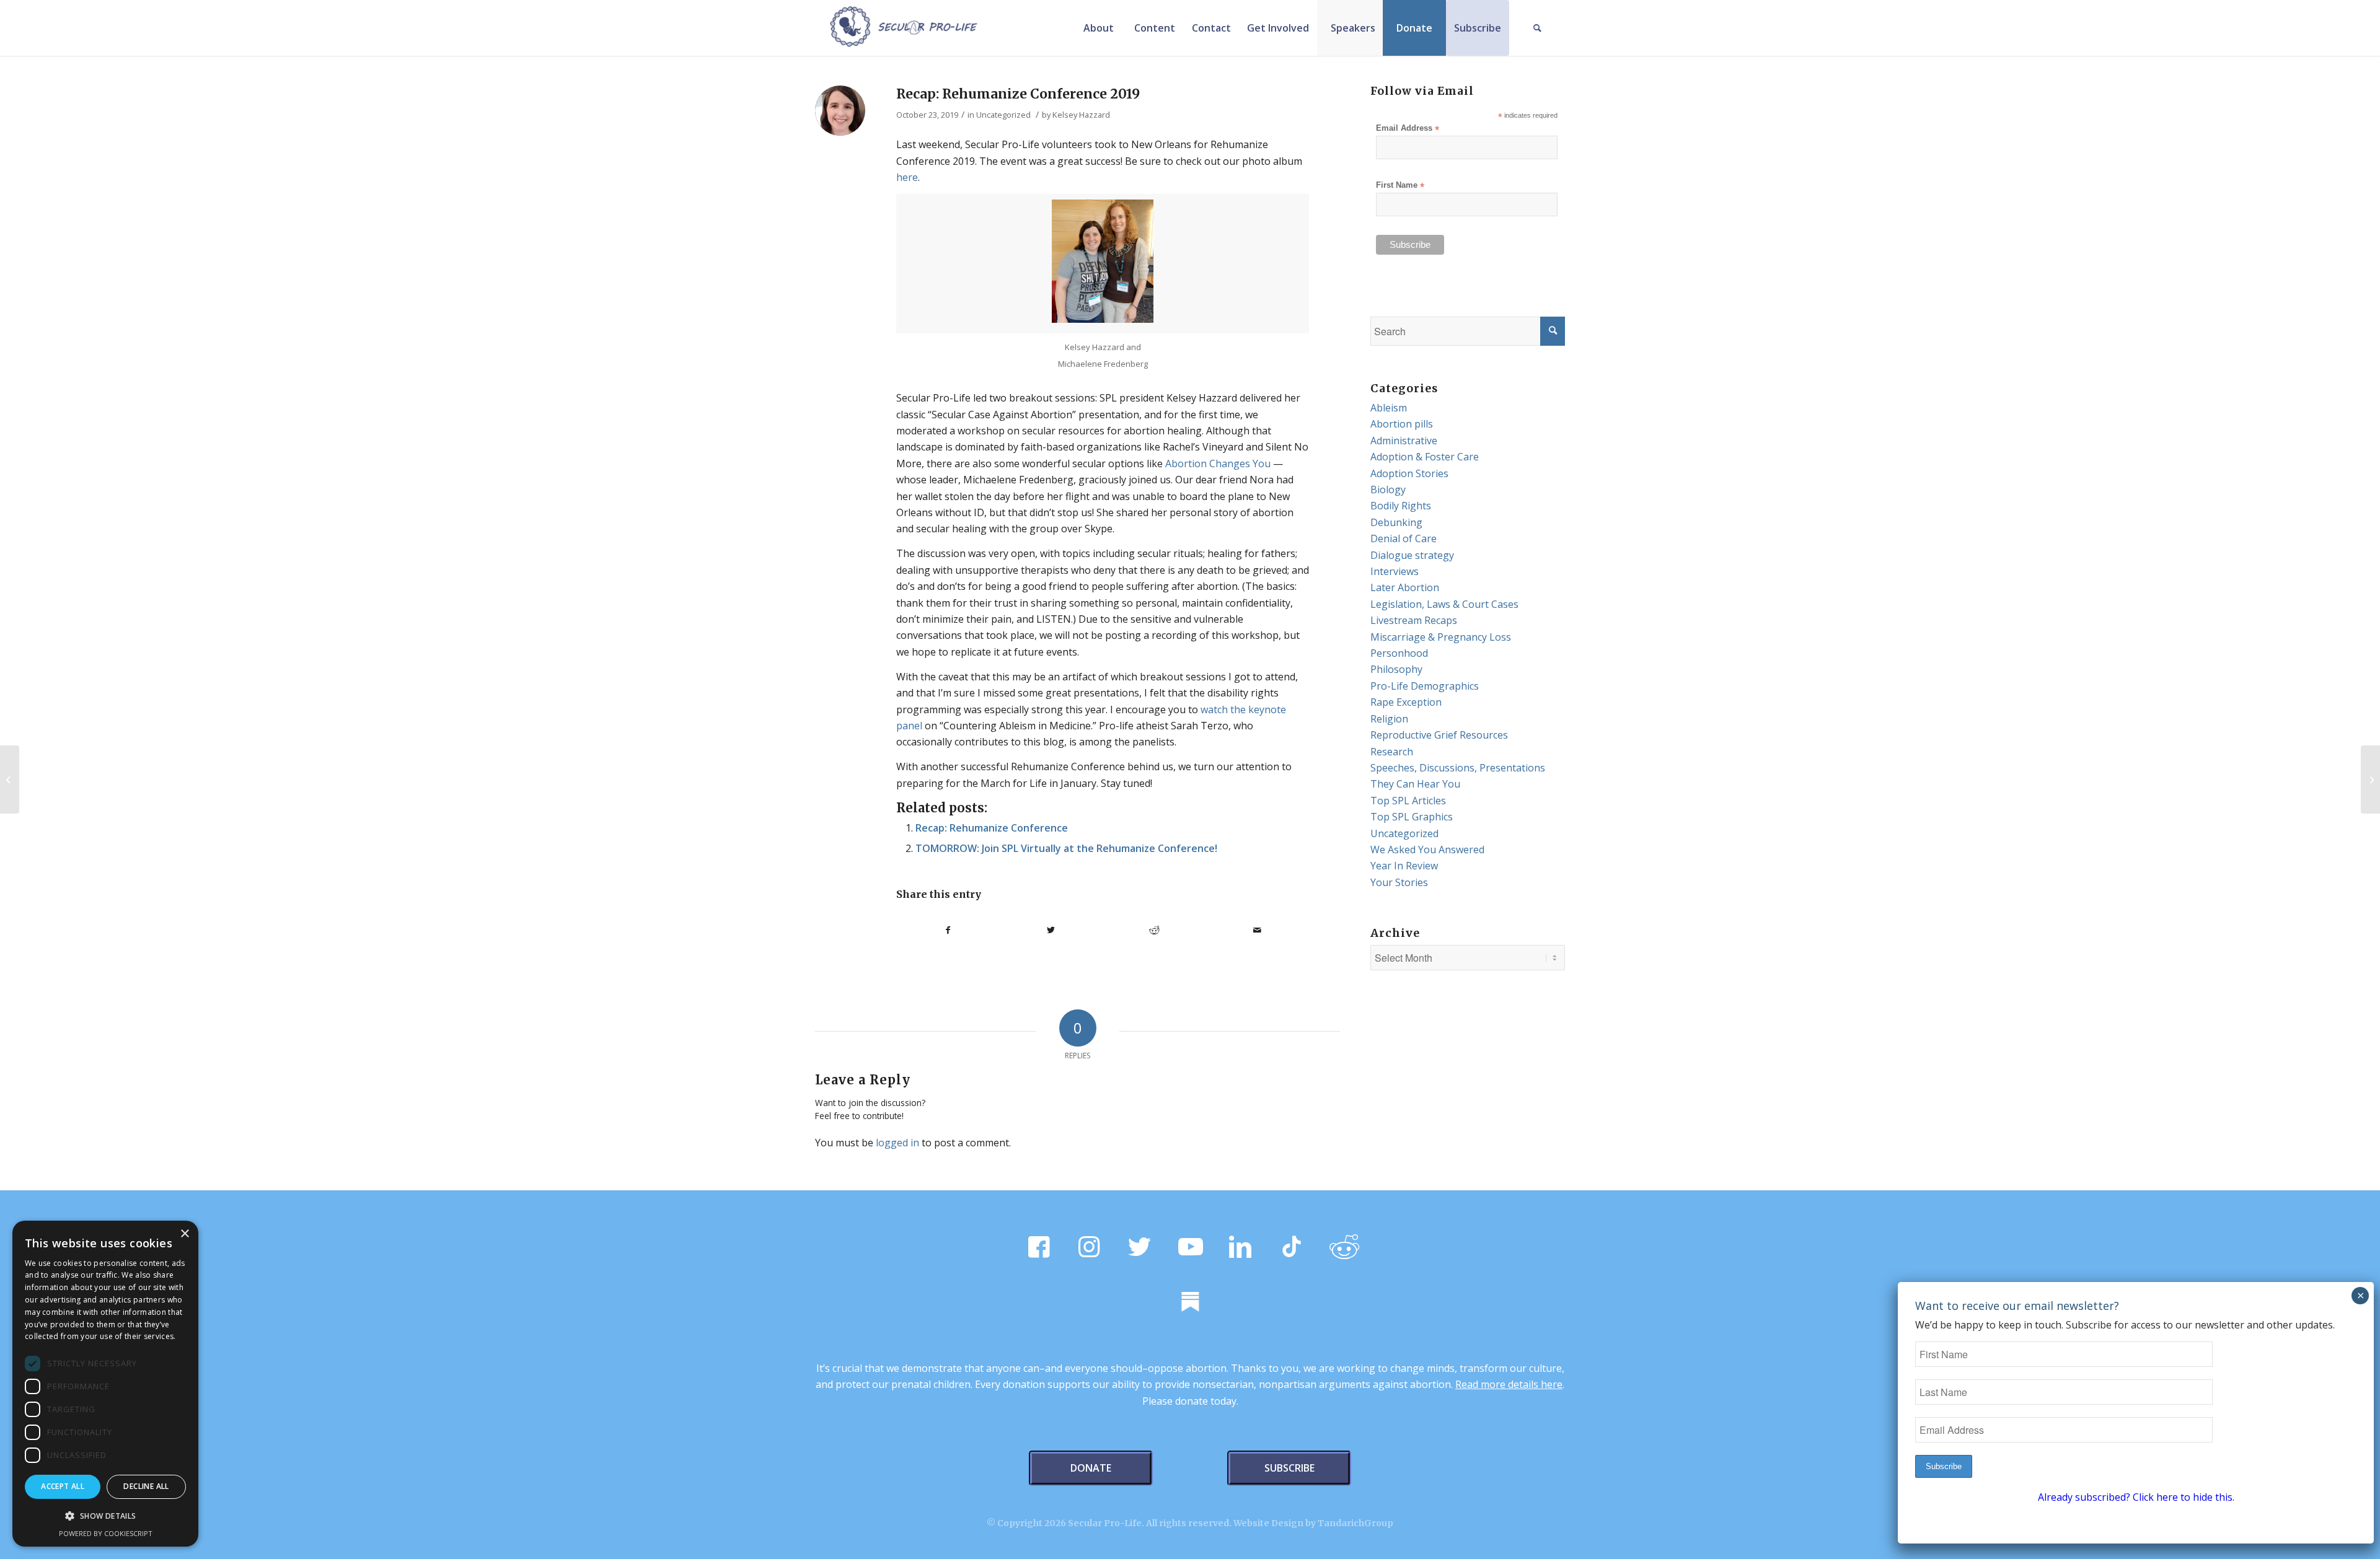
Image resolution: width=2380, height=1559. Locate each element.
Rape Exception (1406, 702)
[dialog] (105, 1384)
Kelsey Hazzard (1081, 115)
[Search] (1537, 28)
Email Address (1408, 129)
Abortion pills (1402, 424)
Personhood (1399, 653)
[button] (105, 1516)
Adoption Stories (1409, 473)
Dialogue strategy (1412, 555)
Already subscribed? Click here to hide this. (2136, 1497)
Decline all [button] (146, 1486)
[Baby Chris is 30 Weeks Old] (10, 779)
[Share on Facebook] (948, 930)
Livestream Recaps (1414, 620)
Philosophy (1396, 669)
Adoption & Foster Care (1425, 457)
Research (1392, 752)
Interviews (1395, 571)
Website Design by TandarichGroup (1313, 1523)
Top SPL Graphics (1412, 817)
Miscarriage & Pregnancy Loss (1441, 637)
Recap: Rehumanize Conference (992, 828)
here (907, 177)
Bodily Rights (1401, 506)
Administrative (1404, 441)
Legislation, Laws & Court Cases (1444, 604)
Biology (1388, 490)
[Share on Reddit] (1154, 930)
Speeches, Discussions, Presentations (1458, 768)
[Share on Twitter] (1051, 930)
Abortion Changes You (1218, 463)
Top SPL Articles (1408, 801)
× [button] (184, 1234)
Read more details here (1509, 1384)
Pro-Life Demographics (1425, 686)
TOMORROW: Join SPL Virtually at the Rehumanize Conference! (1066, 848)
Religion (1389, 719)
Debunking (1396, 522)
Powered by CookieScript (106, 1533)
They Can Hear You (1415, 784)
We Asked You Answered (1427, 850)
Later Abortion (1405, 587)
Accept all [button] (63, 1486)
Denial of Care (1404, 538)
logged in (897, 1143)
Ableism (1389, 408)
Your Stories (1399, 882)
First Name (1400, 186)
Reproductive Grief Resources (1439, 735)
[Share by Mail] (1258, 930)
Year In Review (1404, 866)
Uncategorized (1003, 115)
